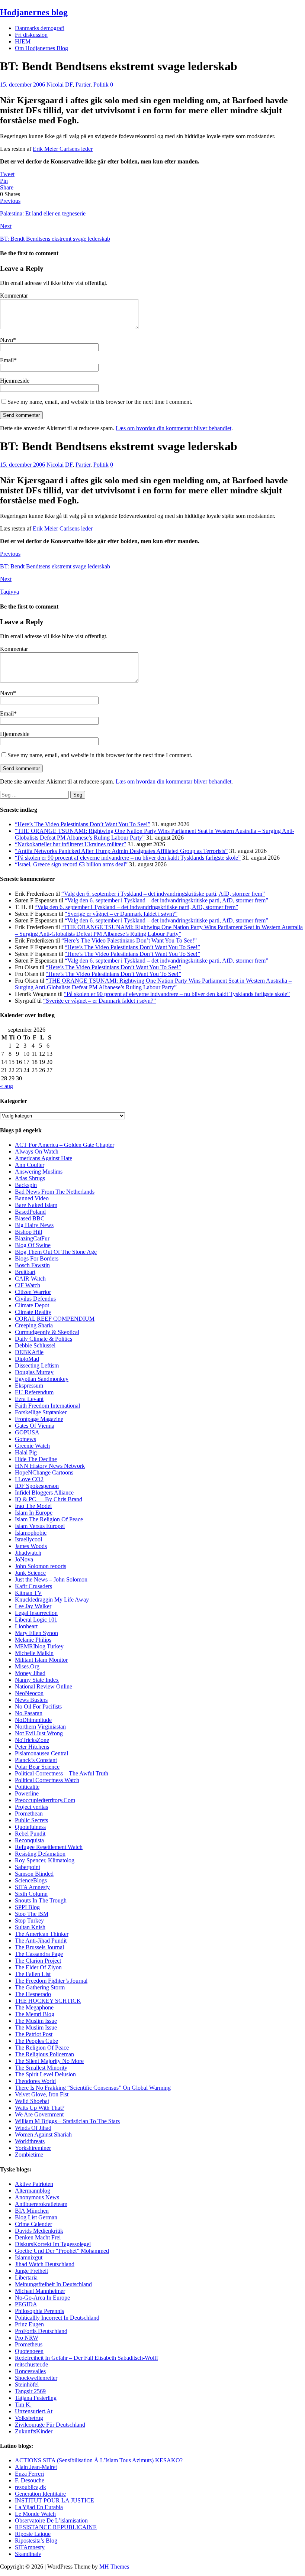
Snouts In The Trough (41, 1900)
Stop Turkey (29, 1920)
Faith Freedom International (47, 1406)
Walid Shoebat (32, 2101)
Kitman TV (28, 1593)
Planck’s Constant (36, 1760)
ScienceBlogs (31, 1880)
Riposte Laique (33, 2534)
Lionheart (26, 1626)
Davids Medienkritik (39, 2231)
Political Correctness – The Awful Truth (62, 1773)
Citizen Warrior (33, 1292)
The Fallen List (33, 1974)
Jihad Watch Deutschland (45, 2264)
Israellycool (28, 1539)
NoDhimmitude (33, 1720)
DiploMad (27, 1359)
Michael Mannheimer (40, 2291)
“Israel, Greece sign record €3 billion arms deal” (71, 864)
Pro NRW (27, 2338)
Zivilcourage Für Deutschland (50, 2425)
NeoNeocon (29, 1693)
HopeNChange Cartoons (44, 1472)
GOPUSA (27, 1432)
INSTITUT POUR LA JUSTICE (54, 2500)
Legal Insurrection (36, 1613)
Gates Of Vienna (35, 1426)
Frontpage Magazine (39, 1419)
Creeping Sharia (34, 1325)
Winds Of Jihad (33, 2128)
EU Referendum (34, 1392)
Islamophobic (31, 1533)
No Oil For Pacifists (38, 1706)
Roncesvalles (30, 2371)
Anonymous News (37, 2197)
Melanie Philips (33, 1640)
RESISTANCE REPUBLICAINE (56, 2527)
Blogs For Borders (37, 1258)
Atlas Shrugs (30, 1178)
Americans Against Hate (44, 1158)
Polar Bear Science (37, 1767)
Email (7, 360)
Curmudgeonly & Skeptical (47, 1332)
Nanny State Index (37, 1680)
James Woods (31, 1546)
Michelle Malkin (34, 1653)
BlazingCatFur (32, 1238)
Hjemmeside (15, 381)
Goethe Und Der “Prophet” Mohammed (62, 2251)
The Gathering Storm (40, 1987)
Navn (7, 340)
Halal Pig (26, 1452)
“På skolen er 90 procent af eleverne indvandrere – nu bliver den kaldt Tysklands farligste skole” (128, 858)
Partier (83, 85)
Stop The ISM (32, 1914)
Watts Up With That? (40, 2108)
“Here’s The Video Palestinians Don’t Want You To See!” (83, 824)
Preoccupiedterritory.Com (45, 1800)
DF (69, 85)
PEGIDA (26, 2304)
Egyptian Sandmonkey (42, 1379)
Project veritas (31, 1807)
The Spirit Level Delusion (45, 2074)
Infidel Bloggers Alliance (44, 1493)
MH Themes (114, 2567)
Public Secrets (31, 1820)
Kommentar (14, 296)
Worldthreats (30, 2141)
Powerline (27, 1793)
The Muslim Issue (36, 2021)
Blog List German (36, 2217)
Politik (101, 85)
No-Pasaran (29, 1713)
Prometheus (29, 2344)
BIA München (32, 2211)
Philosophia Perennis (39, 2311)
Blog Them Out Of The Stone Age (56, 1252)
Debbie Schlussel (35, 1345)
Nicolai (55, 85)
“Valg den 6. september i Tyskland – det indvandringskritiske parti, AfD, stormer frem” (163, 894)
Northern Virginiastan (40, 1727)
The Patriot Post (34, 2034)
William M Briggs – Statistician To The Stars (67, 2121)
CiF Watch (28, 1285)
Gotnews (25, 1439)
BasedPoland (30, 1212)
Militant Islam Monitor (41, 1660)
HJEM (23, 41)
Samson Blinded (34, 1874)
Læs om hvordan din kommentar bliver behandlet (174, 428)
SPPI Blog (27, 1907)
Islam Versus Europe (39, 1526)
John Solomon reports (41, 1566)
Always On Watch (37, 1151)
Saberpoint (28, 1867)
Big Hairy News (34, 1225)
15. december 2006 (23, 85)
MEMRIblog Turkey (39, 1646)
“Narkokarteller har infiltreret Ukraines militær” (70, 844)
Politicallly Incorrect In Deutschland (57, 2318)
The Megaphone (34, 2007)
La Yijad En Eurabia (39, 2507)
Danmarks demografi (40, 28)
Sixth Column (31, 1894)
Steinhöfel (27, 2384)
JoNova (24, 1559)
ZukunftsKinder (34, 2431)
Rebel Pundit (30, 1834)
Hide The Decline (36, 1459)
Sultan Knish (30, 1927)
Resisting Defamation (40, 1854)
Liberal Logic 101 (36, 1620)
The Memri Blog (35, 2014)
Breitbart (25, 1272)
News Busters (31, 1700)
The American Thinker (42, 1934)
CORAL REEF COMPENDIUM (55, 1319)
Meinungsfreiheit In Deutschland (53, 2284)
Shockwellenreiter (36, 2378)
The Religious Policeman (44, 2054)
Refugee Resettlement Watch (49, 1847)
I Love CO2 (29, 1479)
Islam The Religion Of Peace (49, 1519)
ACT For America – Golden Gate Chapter (65, 1145)
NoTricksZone (32, 1740)
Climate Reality (33, 1312)
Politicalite (27, 1787)
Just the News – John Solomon (51, 1579)
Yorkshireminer (33, 2148)
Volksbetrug (29, 2418)
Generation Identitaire (40, 2494)
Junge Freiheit (31, 2271)
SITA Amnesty (32, 1887)
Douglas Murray (34, 1372)
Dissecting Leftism (37, 1365)
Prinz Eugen (29, 2324)
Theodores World (35, 2081)
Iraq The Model (33, 1506)
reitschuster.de (31, 2364)
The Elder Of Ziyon (38, 1967)
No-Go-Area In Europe (42, 2298)
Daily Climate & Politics (44, 1339)
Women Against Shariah (43, 2134)
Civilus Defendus (35, 1299)
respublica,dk (30, 2487)
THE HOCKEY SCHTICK (48, 2001)
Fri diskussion (31, 35)
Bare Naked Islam (36, 1205)
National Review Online (44, 1686)
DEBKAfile (29, 1352)
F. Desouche (30, 2480)
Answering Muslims (39, 1172)
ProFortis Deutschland (41, 2331)
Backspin (26, 1185)
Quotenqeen (29, 2351)
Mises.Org (27, 1666)
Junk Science (30, 1573)
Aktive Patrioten (34, 2184)
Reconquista (29, 1840)
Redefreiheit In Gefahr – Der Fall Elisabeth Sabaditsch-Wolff (86, 2358)
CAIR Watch (30, 1279)
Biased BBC (30, 1218)
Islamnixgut (29, 2257)
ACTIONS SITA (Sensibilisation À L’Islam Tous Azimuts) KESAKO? (99, 2460)
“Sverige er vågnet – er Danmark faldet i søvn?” (121, 914)
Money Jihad (30, 1673)
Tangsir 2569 (30, 2391)
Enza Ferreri (29, 2474)
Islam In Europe (34, 1513)
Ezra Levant (29, 1399)
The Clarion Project (38, 1961)
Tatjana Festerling (36, 2398)
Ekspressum (29, 1386)
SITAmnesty (30, 2547)
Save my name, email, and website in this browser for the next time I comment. (100, 402)
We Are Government (39, 2114)
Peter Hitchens (32, 1747)
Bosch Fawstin (32, 1265)
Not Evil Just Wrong (39, 1733)
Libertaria (26, 2277)
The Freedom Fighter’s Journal (51, 1981)
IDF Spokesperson (37, 1486)
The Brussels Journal (39, 1947)
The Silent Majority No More (49, 2061)
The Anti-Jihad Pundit (41, 1941)
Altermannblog (33, 2191)
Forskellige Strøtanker (41, 1412)
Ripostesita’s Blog (36, 2541)
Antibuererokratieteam (41, 2204)
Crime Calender (33, 2224)
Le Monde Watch (35, 2514)
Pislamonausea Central (41, 1753)
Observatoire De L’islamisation (51, 2520)
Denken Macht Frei (38, 2237)
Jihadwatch (28, 1553)
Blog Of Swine (33, 1245)
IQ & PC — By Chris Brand (49, 1499)
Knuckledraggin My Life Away (52, 1600)
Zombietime (29, 2155)
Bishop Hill (28, 1232)
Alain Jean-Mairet (36, 2467)
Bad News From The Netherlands (55, 1192)
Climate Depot (32, 1305)
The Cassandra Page (39, 1954)
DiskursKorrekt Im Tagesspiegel (53, 2244)
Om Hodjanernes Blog (41, 48)
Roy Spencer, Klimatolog (45, 1860)
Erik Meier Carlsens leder (63, 149)
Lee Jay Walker (33, 1606)
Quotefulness (30, 1827)
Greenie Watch (32, 1446)
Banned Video (32, 1198)
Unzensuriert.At (34, 2411)
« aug (7, 1086)
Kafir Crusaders (33, 1586)
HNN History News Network (50, 1466)
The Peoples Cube (36, 2041)
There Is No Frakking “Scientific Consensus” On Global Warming (93, 2088)
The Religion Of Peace (42, 2048)
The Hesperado (33, 1994)
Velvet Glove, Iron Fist (42, 2094)
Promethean (29, 1813)
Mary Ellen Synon (36, 1633)
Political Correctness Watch (47, 1780)
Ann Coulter (30, 1165)
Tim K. (23, 2405)
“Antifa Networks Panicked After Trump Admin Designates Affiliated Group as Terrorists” (121, 851)
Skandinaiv (28, 2554)
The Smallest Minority (41, 2068)
